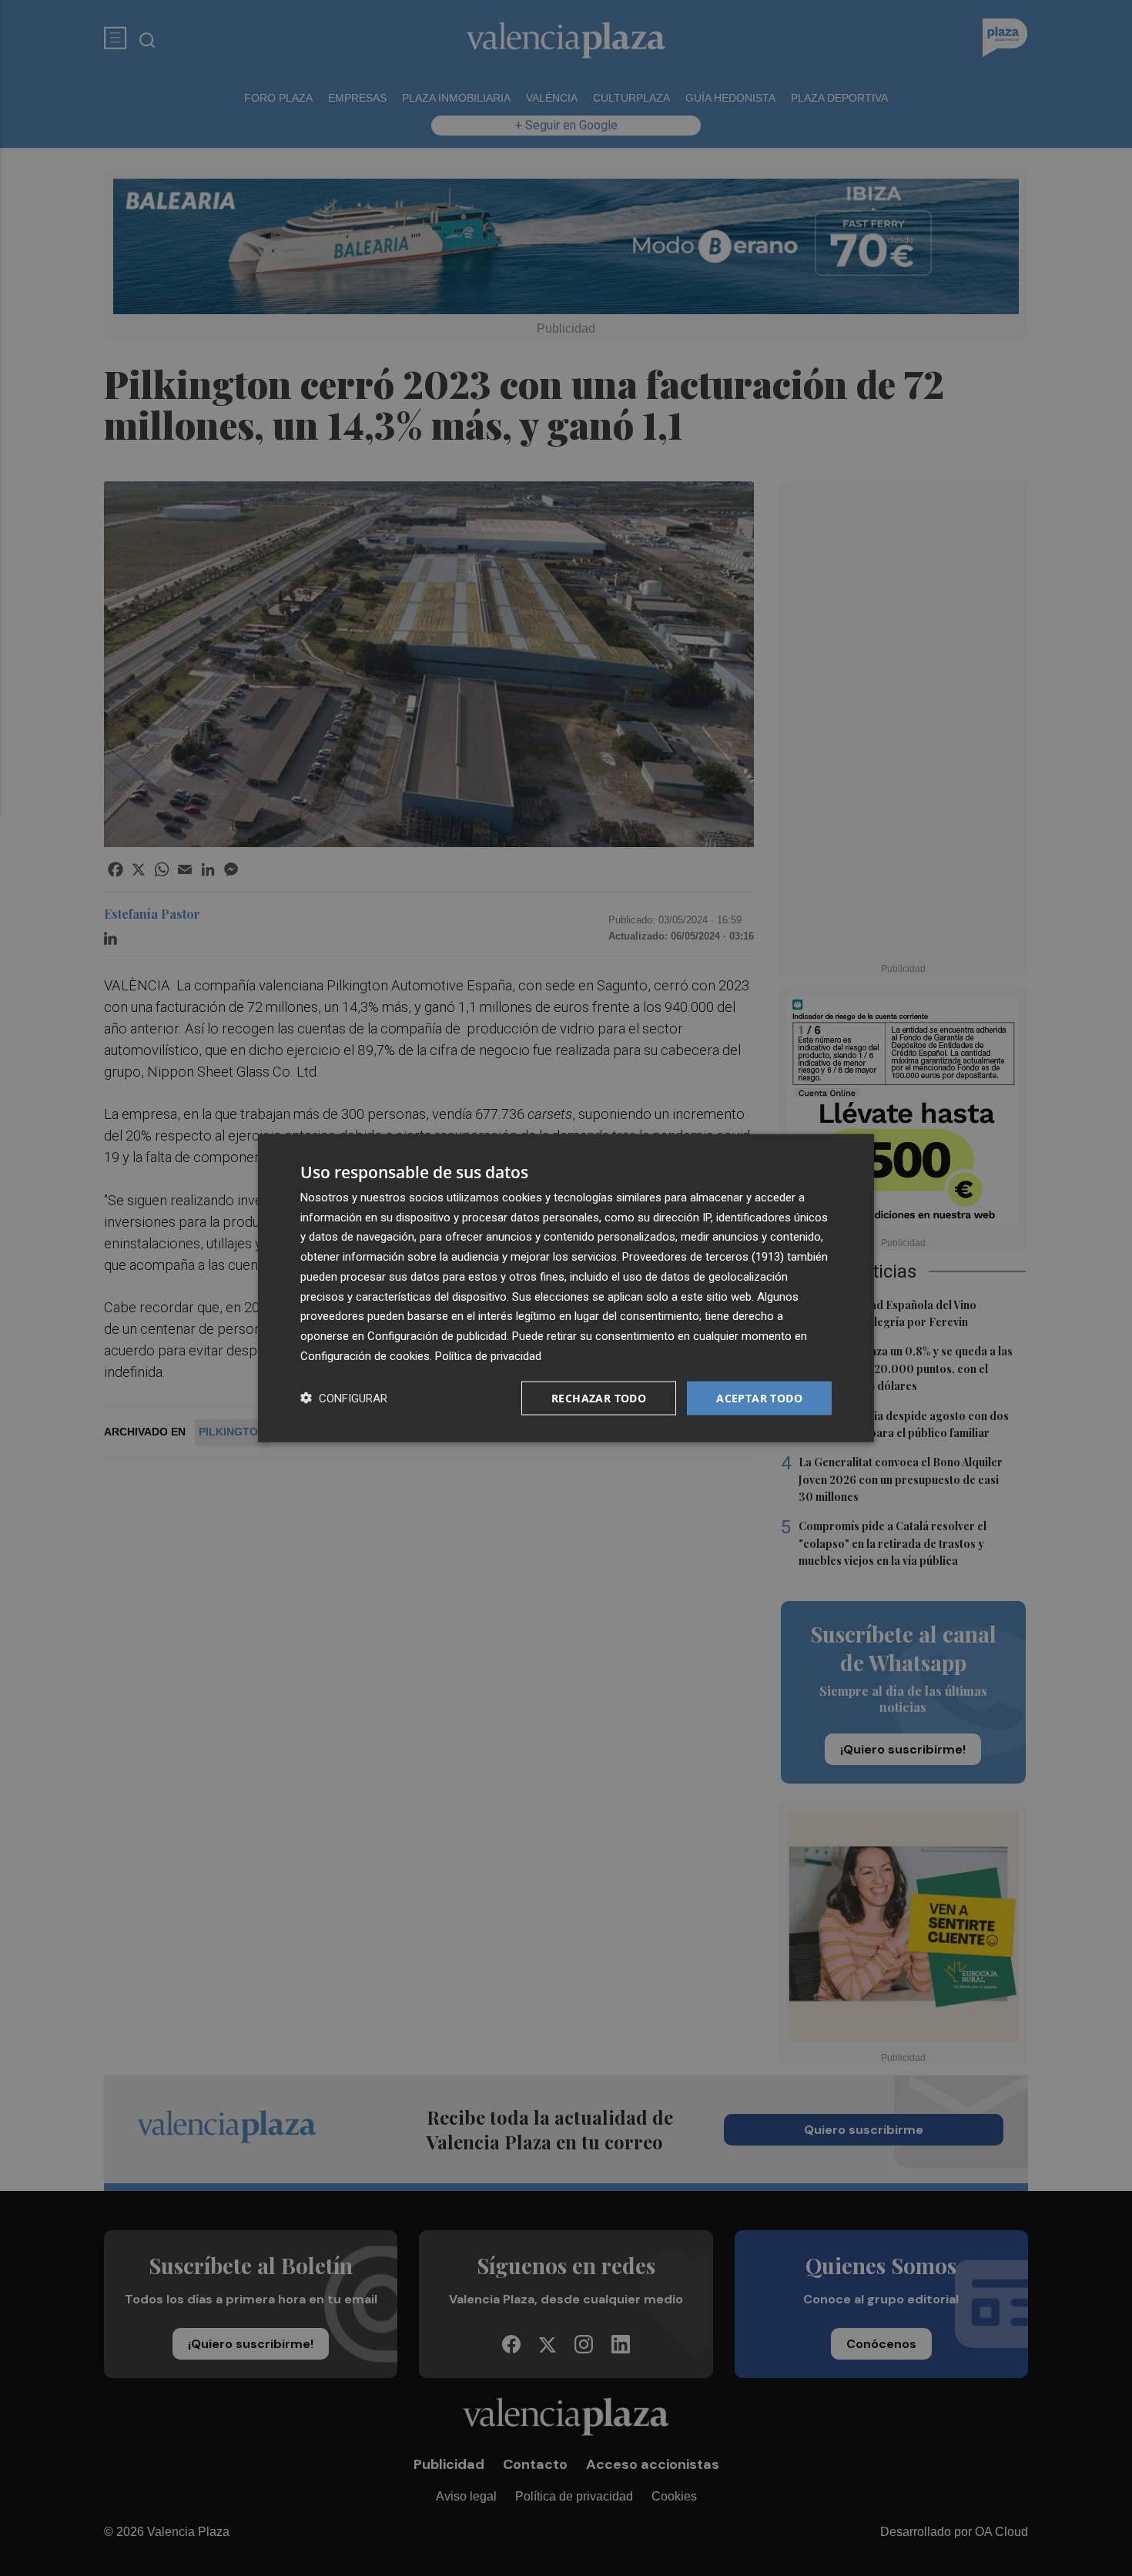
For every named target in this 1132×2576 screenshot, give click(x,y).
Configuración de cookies (365, 1355)
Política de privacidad (488, 1355)
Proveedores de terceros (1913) (703, 1257)
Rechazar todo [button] (599, 1397)
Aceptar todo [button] (759, 1397)
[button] (344, 1398)
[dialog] (566, 1288)
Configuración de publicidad (437, 1336)
